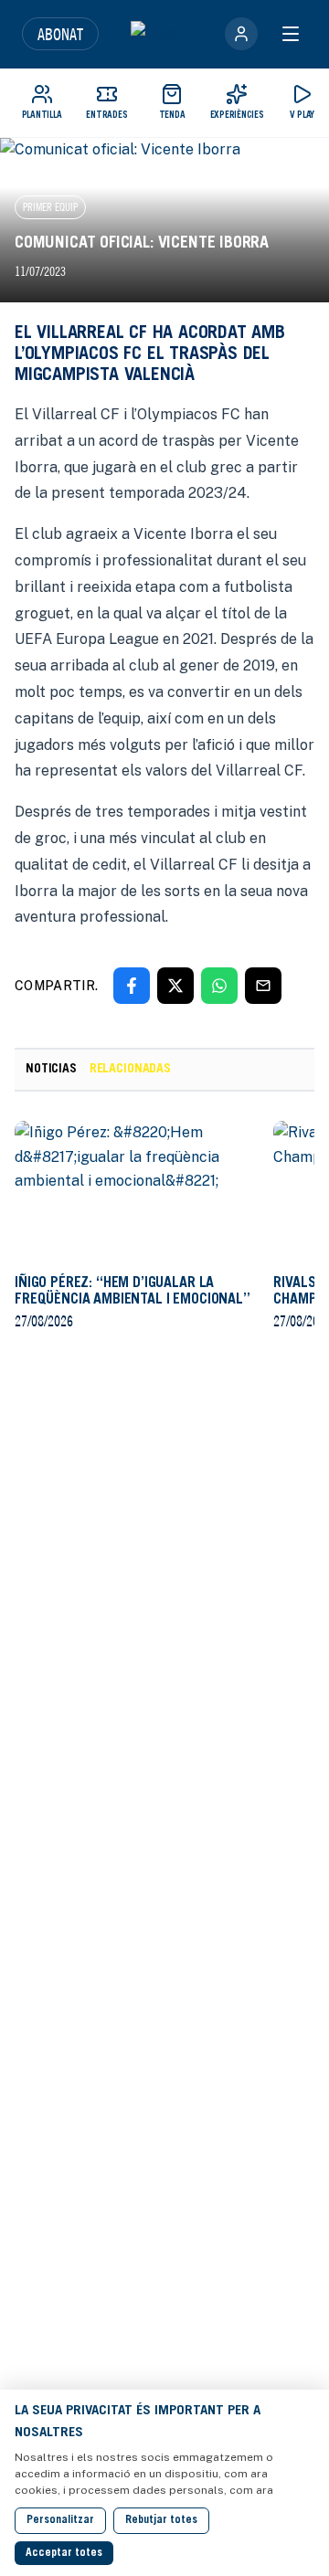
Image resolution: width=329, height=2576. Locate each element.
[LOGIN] (241, 34)
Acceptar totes (64, 2553)
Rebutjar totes (161, 2520)
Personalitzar (60, 2520)
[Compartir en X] (175, 986)
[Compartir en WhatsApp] (219, 986)
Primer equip (50, 207)
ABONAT (60, 34)
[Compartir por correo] (263, 986)
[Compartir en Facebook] (132, 986)
